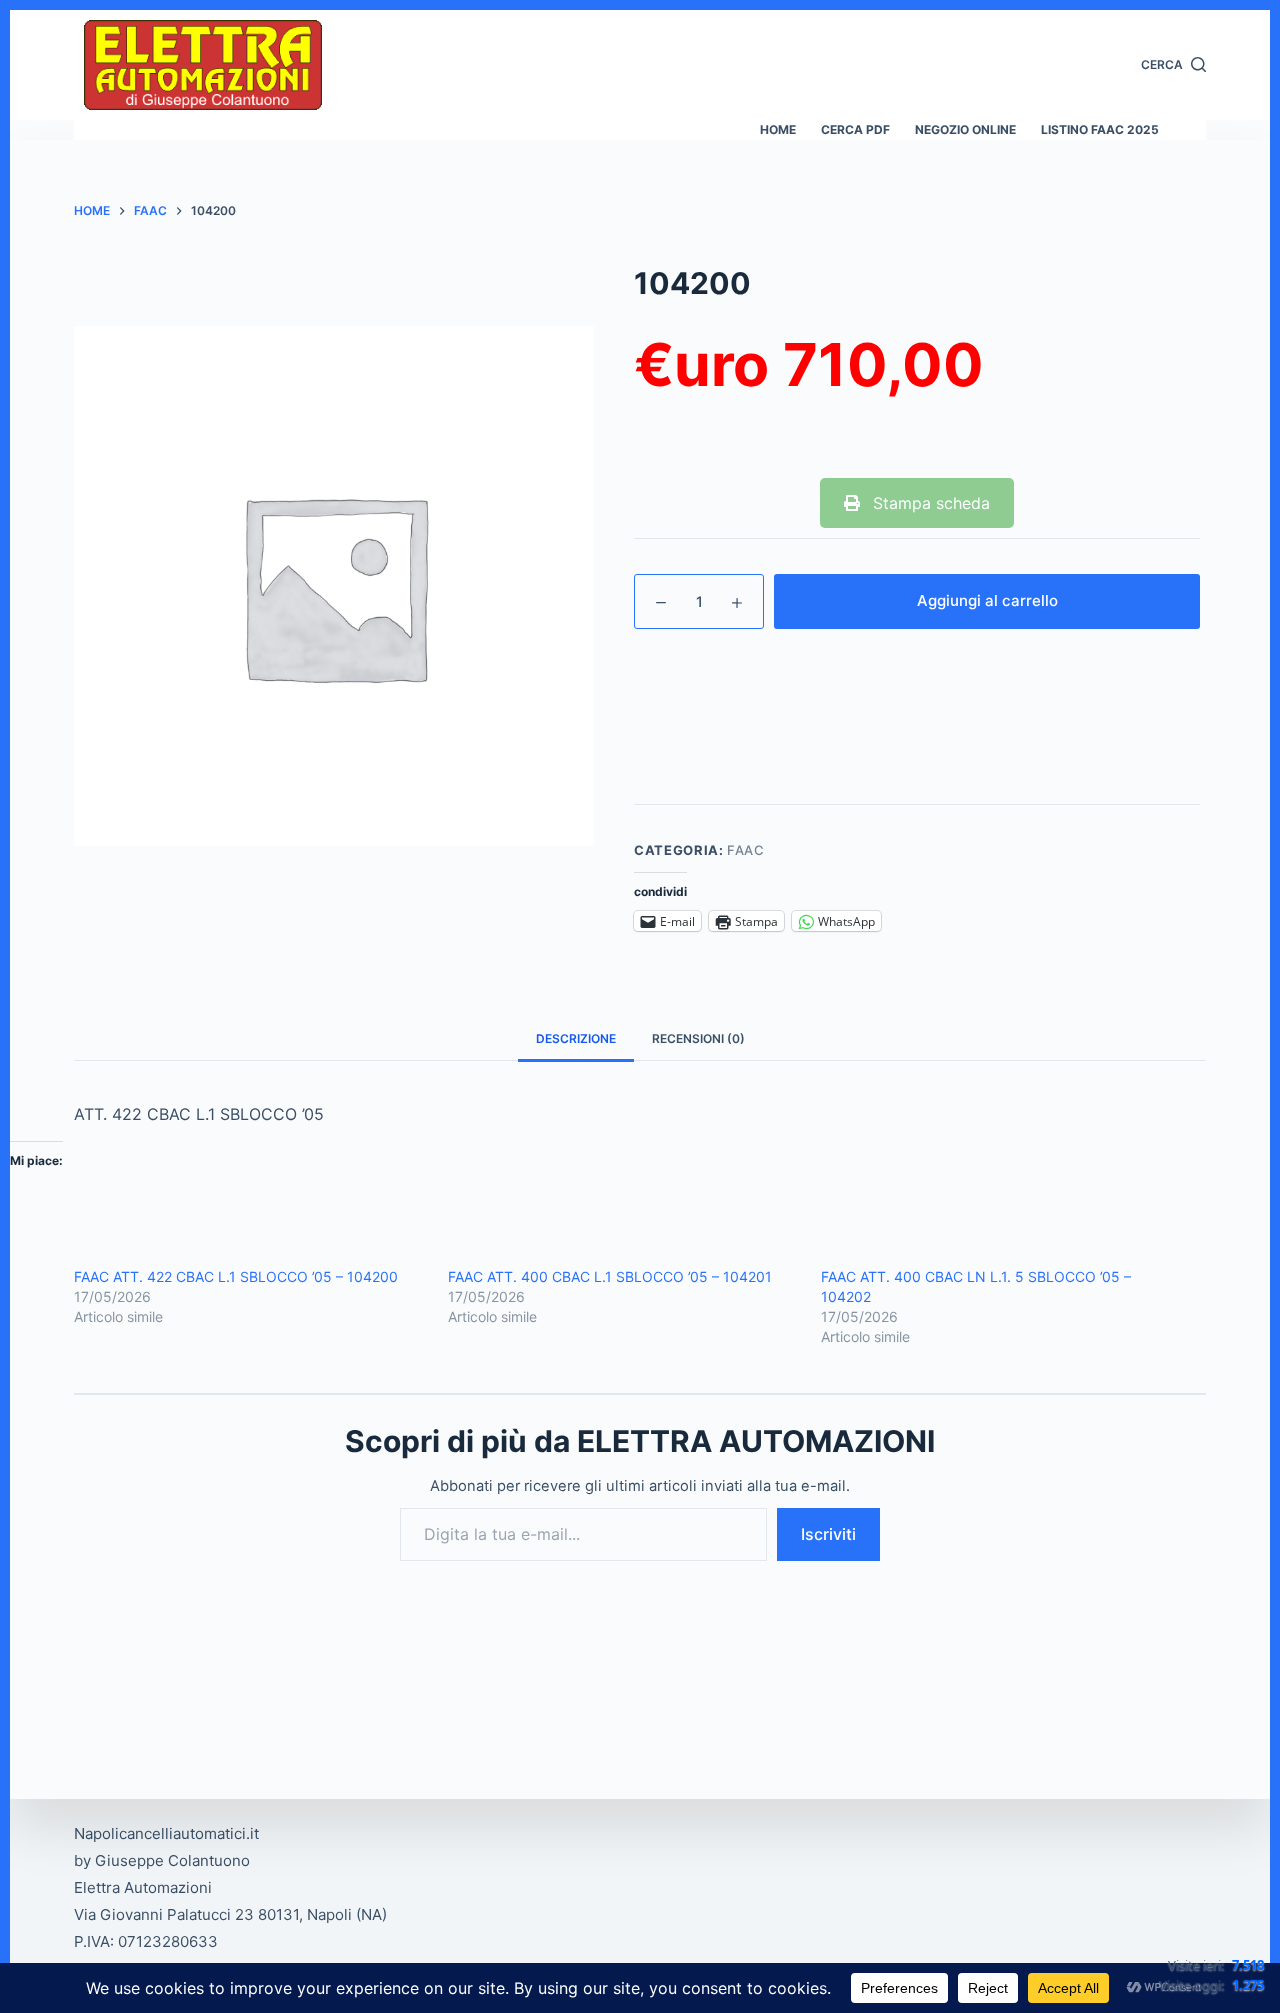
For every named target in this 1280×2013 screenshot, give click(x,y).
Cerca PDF (855, 129)
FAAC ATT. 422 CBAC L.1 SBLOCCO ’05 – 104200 (236, 1276)
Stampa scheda (929, 503)
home (778, 129)
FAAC (746, 850)
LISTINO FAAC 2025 (1100, 129)
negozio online (965, 129)
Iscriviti (828, 1534)
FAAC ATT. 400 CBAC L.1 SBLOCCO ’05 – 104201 (610, 1276)
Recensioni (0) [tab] (698, 1038)
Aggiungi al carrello (987, 600)
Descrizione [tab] (576, 1038)
